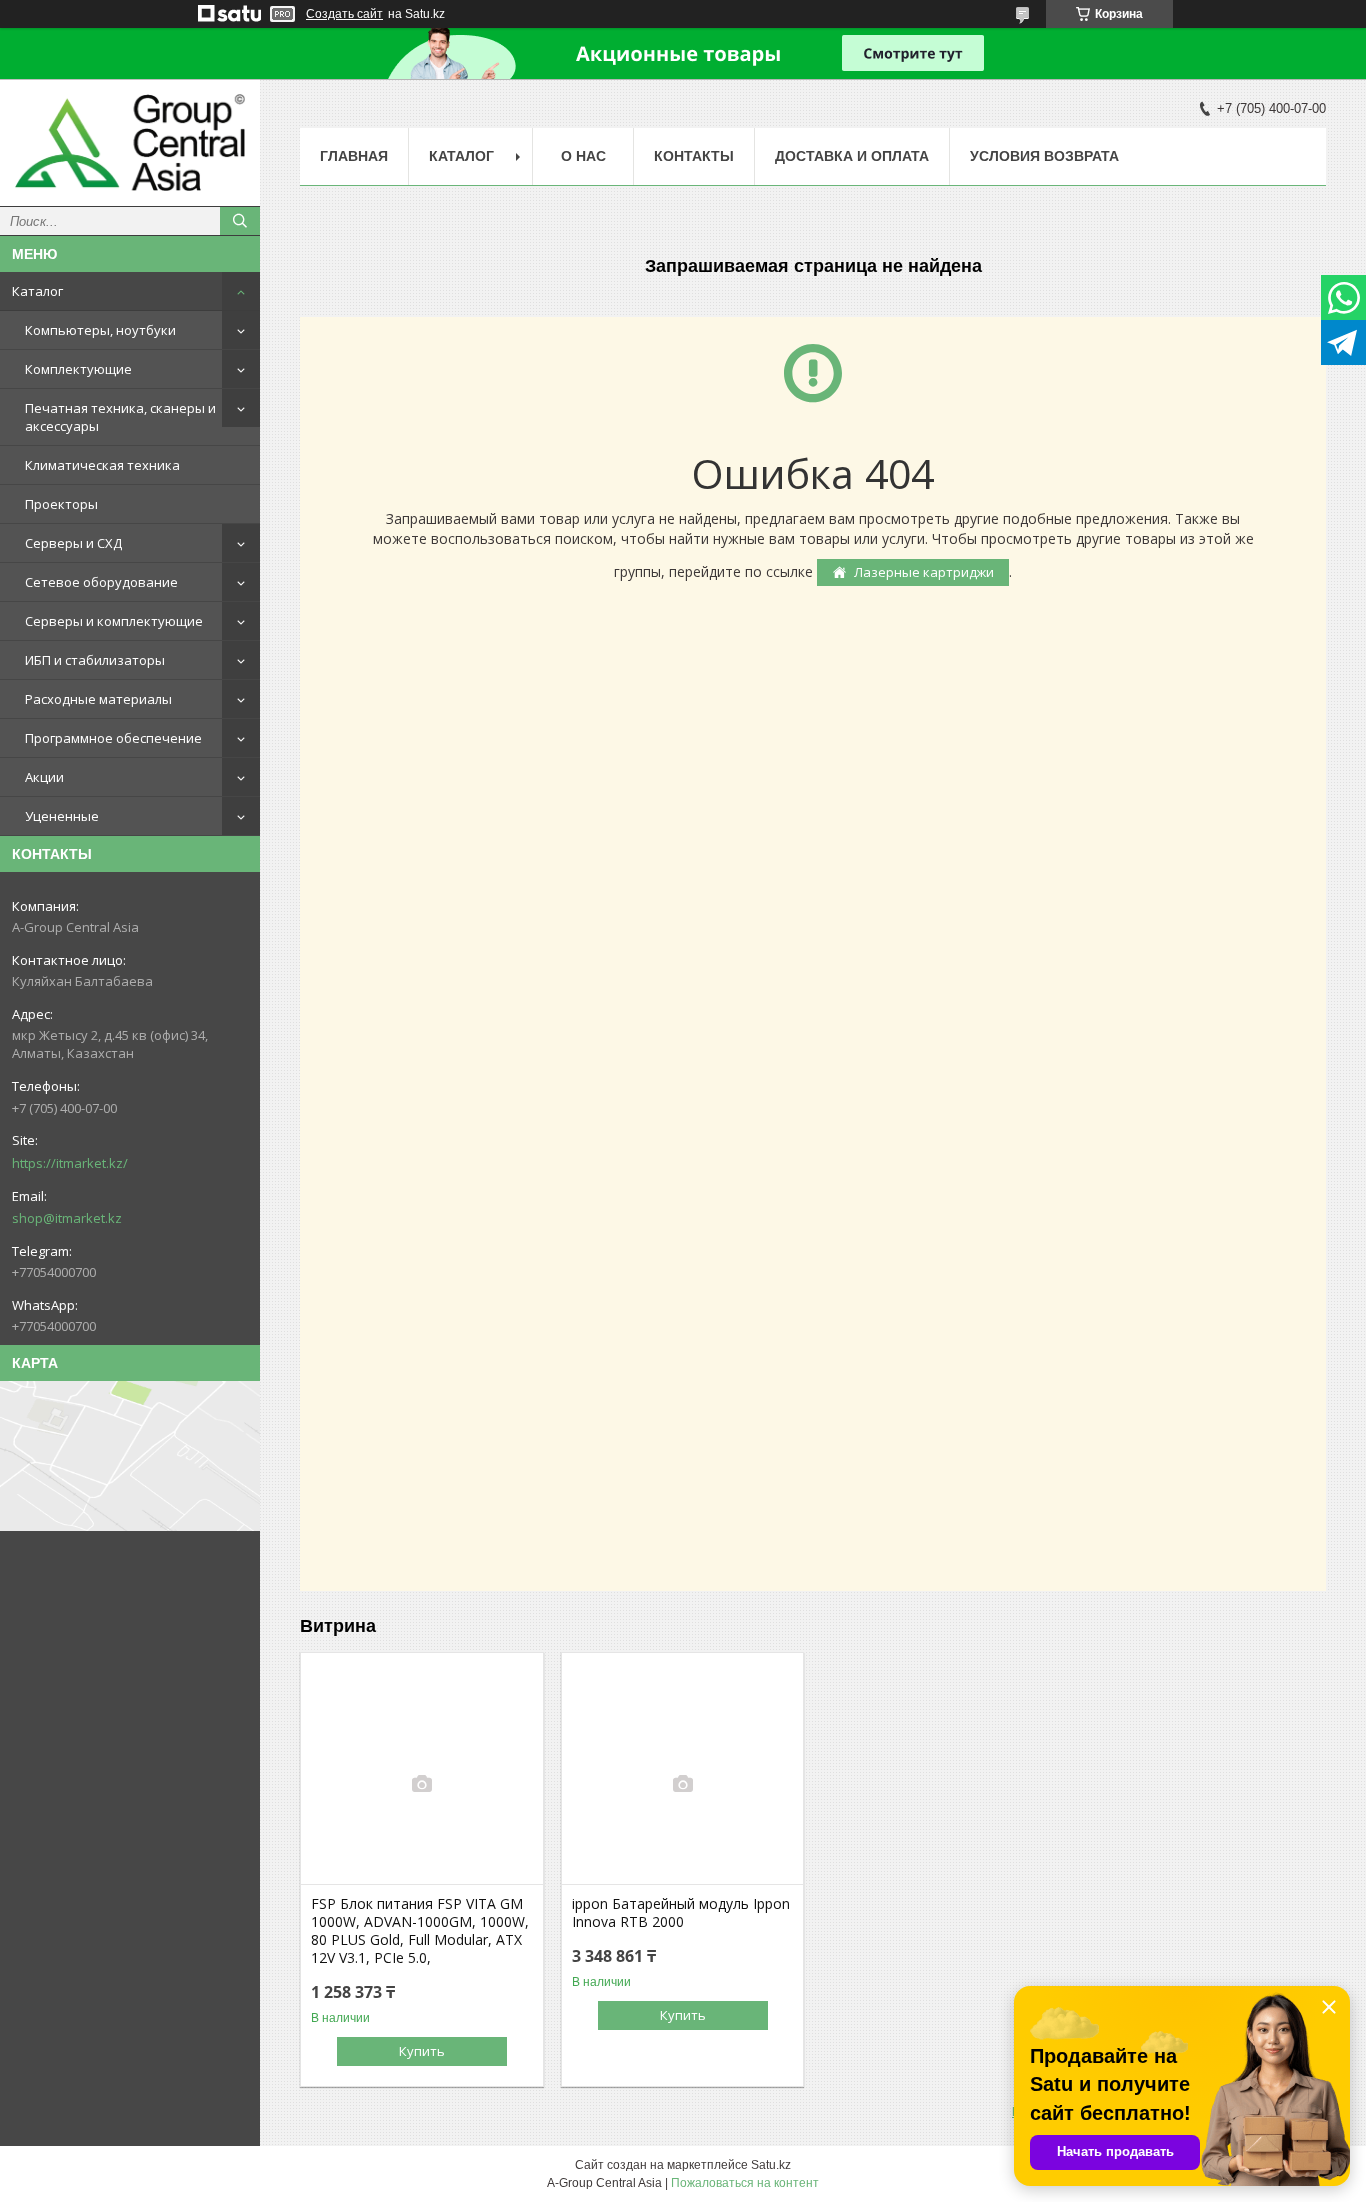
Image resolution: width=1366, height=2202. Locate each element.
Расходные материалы (98, 699)
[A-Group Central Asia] (130, 142)
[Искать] (240, 221)
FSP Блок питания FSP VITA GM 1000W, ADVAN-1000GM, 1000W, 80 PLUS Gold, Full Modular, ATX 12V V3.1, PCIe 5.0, (420, 1931)
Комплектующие (78, 369)
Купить (422, 2051)
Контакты (694, 156)
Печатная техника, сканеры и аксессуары (120, 417)
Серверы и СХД (73, 543)
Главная (354, 156)
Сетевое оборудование (101, 582)
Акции (44, 777)
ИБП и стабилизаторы (95, 660)
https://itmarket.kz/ (70, 1163)
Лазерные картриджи (924, 572)
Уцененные (62, 816)
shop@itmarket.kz (67, 1218)
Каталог (37, 291)
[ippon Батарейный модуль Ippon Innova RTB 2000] (683, 1784)
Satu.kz (771, 2165)
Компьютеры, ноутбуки (100, 330)
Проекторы (61, 504)
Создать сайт (344, 14)
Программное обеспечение (113, 738)
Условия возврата (1044, 156)
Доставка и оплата (852, 156)
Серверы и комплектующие (114, 621)
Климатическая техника (102, 465)
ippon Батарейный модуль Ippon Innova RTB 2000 (681, 1913)
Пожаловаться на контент (745, 2183)
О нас (583, 156)
